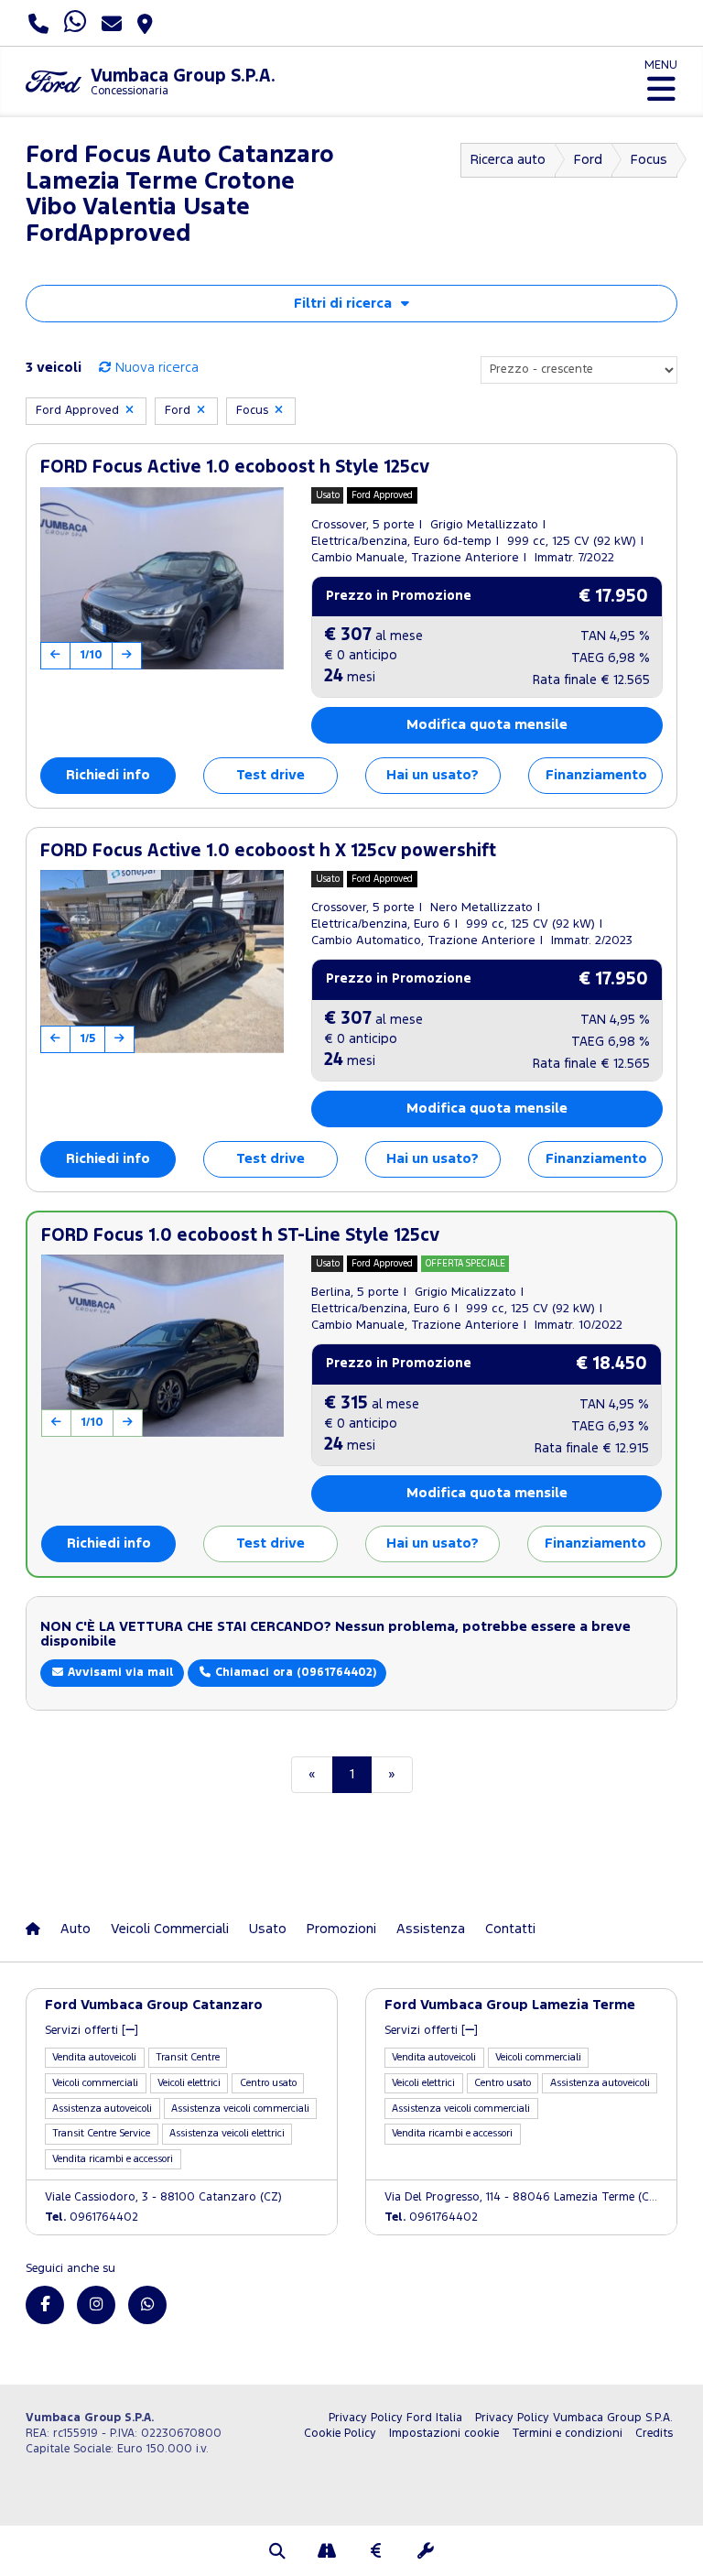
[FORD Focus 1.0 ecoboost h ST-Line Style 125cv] (162, 1346)
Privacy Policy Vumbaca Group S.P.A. (574, 2418)
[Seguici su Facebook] (45, 2305)
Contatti (510, 1929)
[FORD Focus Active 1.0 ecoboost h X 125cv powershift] (162, 962)
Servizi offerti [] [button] (92, 2031)
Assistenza (431, 1929)
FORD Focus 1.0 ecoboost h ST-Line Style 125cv (240, 1236)
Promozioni (341, 1929)
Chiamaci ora (294, 1673)
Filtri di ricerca (343, 304)
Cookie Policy (340, 2434)
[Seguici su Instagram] (96, 2305)
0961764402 (92, 2217)
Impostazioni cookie (444, 2434)
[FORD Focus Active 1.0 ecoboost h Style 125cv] (162, 579)
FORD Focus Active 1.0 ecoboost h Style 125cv (235, 467)
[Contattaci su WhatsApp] (147, 2305)
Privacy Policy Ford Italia (395, 2418)
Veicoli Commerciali (170, 1929)
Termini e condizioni (567, 2434)
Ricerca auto (508, 160)
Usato (268, 1929)
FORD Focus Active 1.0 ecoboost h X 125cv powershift (268, 851)
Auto (76, 1929)
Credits (654, 2434)
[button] (277, 2553)
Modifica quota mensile (487, 725)
